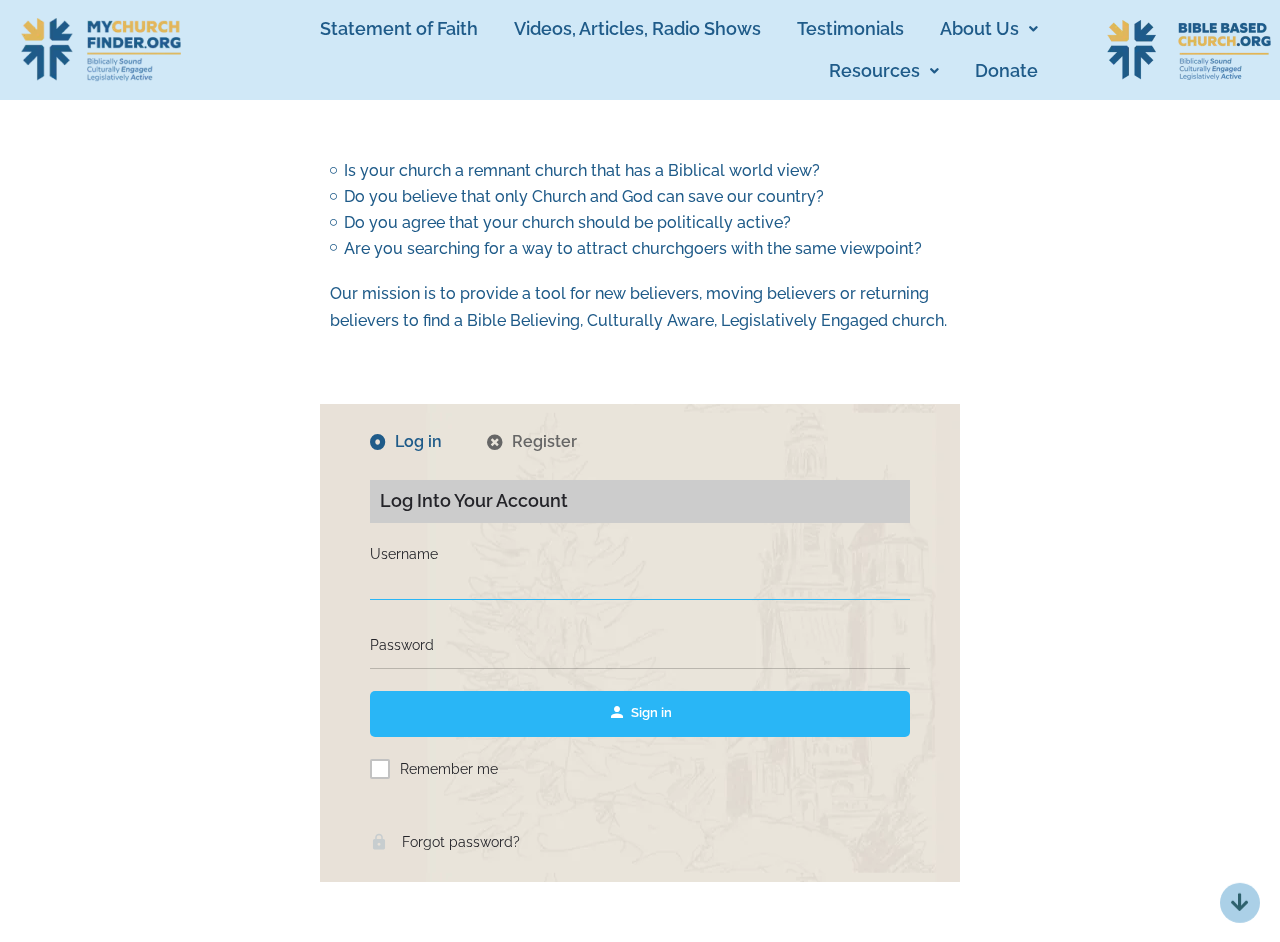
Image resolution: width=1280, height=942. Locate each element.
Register (544, 442)
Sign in (651, 712)
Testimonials (850, 28)
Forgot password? (459, 842)
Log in (418, 442)
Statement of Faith (399, 28)
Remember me (449, 769)
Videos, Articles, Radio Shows (637, 28)
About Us (979, 28)
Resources (874, 70)
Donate (1006, 70)
